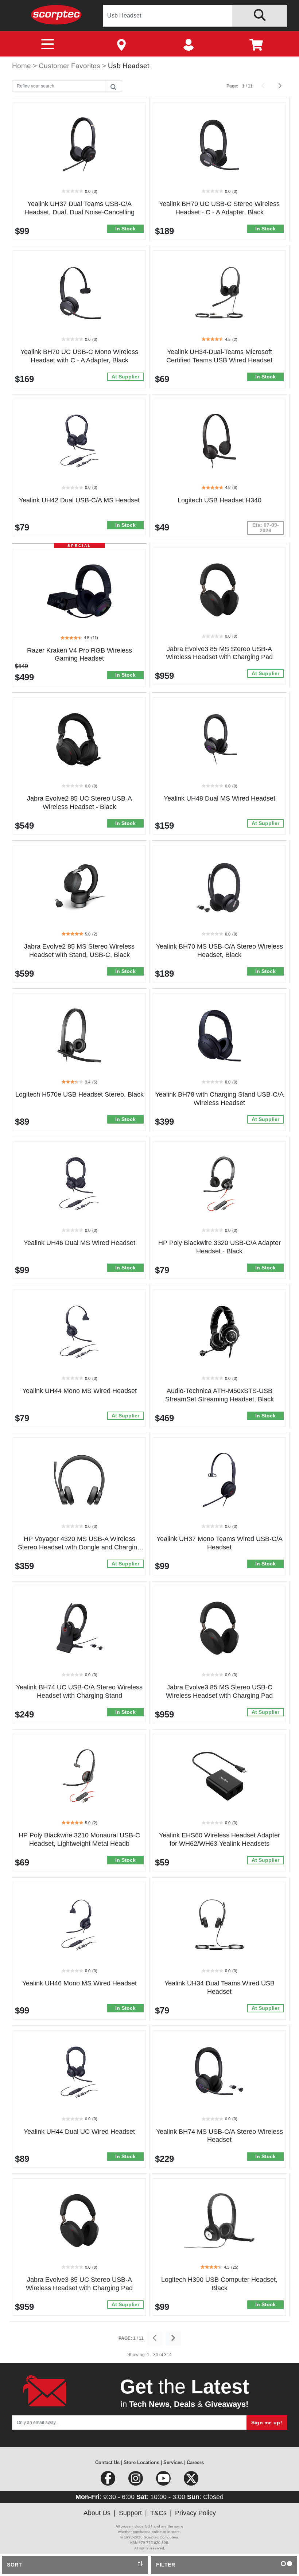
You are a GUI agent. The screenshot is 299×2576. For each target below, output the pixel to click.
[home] (56, 14)
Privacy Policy (195, 2513)
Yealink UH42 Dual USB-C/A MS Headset (79, 500)
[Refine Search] (113, 86)
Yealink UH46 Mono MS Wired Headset (79, 1983)
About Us (97, 2513)
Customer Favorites (70, 66)
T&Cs (158, 2513)
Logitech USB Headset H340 (220, 500)
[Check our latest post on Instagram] (136, 2481)
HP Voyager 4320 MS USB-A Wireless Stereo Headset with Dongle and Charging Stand (79, 1547)
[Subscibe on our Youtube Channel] (164, 2481)
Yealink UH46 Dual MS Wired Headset (79, 1243)
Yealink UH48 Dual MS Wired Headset (220, 798)
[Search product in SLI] (260, 16)
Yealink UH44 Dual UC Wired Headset (79, 2132)
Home (22, 66)
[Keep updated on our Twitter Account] (191, 2481)
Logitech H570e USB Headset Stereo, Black (79, 1094)
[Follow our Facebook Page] (109, 2481)
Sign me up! (267, 2423)
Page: (232, 86)
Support (130, 2513)
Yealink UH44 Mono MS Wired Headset (79, 1391)
